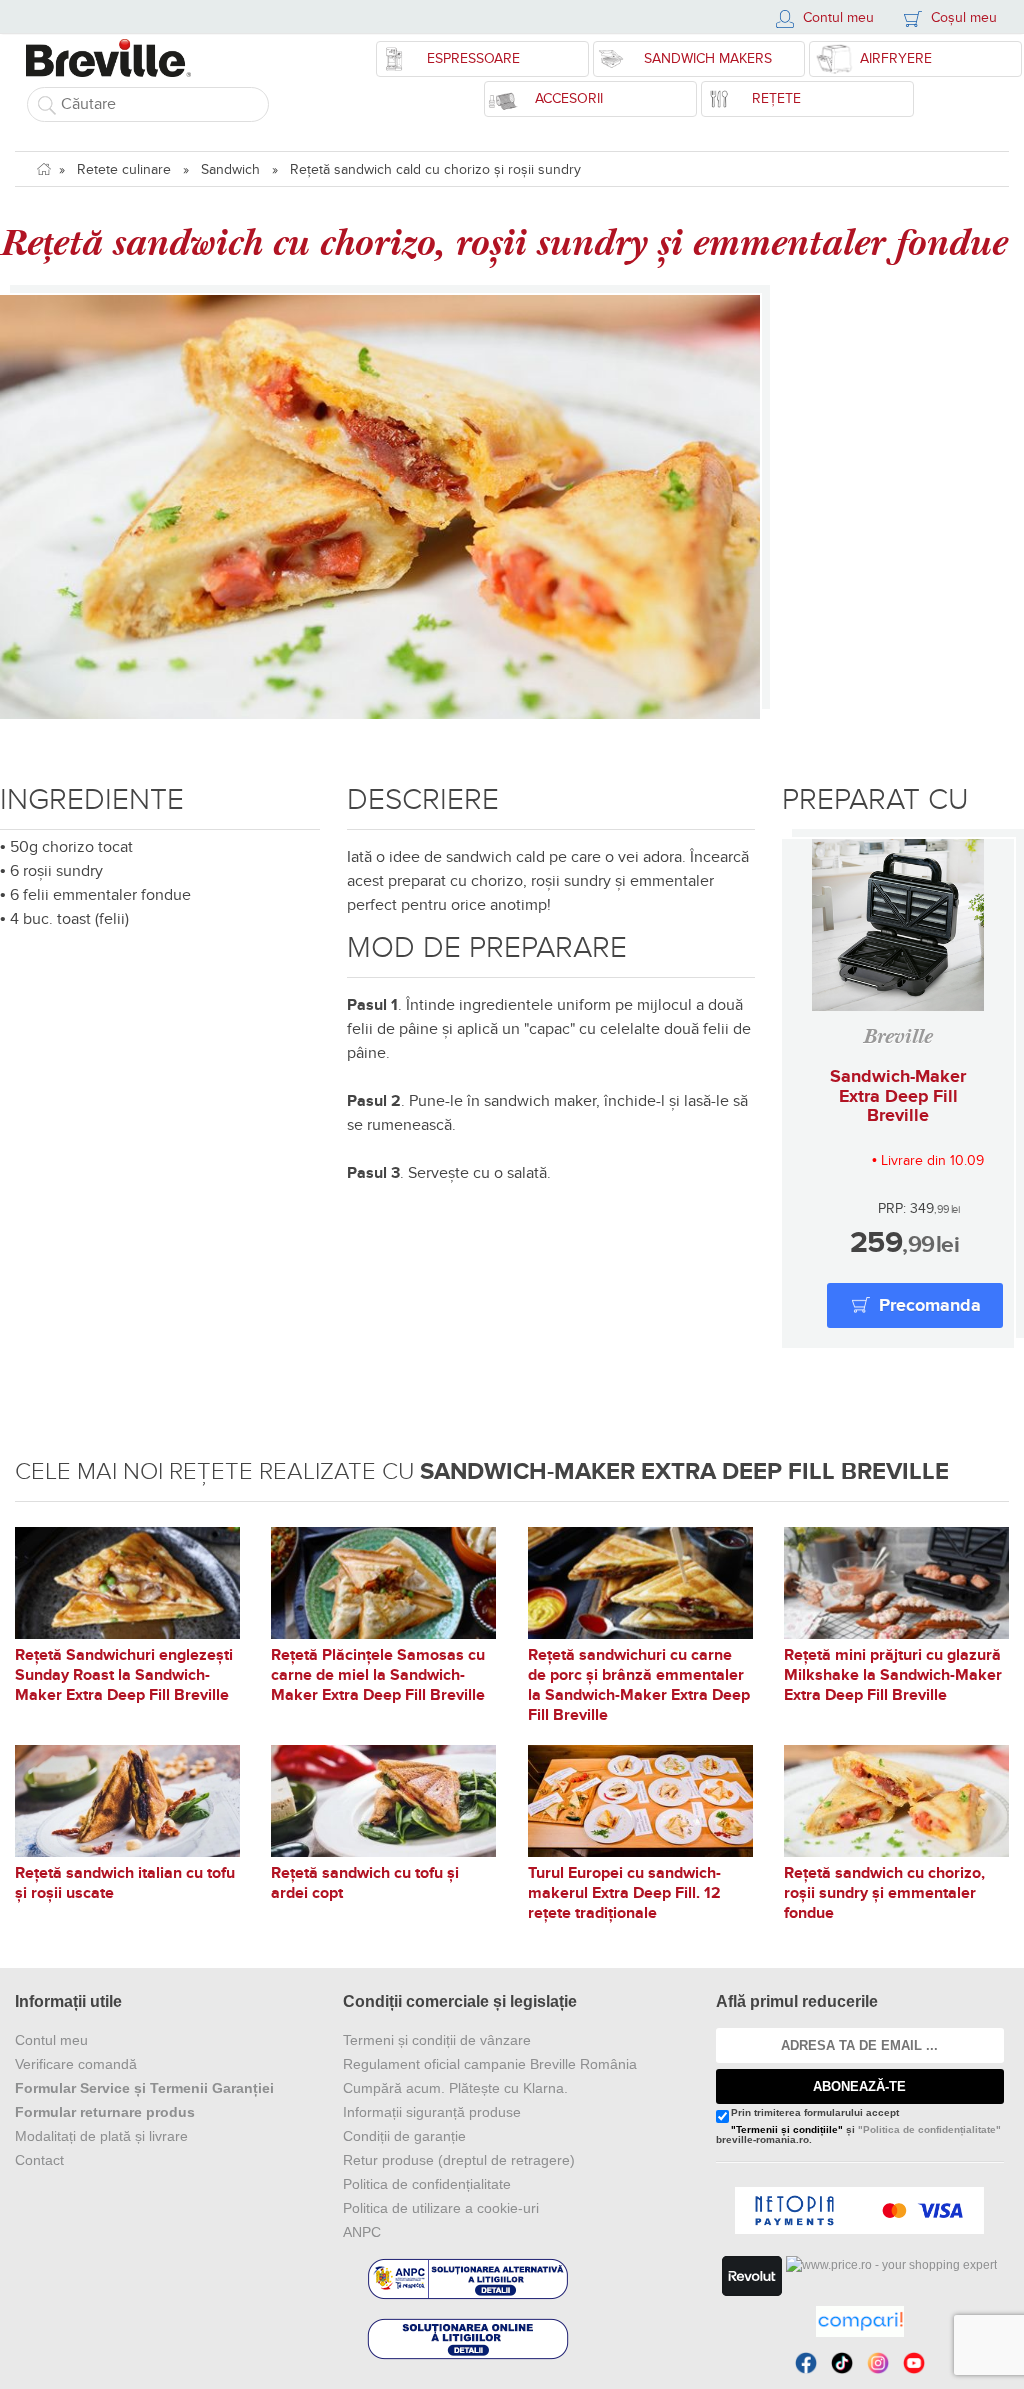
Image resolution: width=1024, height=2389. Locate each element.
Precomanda (930, 1306)
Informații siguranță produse (432, 2112)
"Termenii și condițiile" (787, 2129)
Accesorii (569, 98)
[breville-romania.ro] (108, 48)
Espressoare (473, 58)
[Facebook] (806, 2363)
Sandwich (230, 169)
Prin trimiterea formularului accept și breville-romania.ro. (858, 2126)
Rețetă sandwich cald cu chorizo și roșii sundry (435, 169)
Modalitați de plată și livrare (101, 2136)
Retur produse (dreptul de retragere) (459, 2160)
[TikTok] (842, 2363)
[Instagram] (878, 2363)
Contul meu (51, 2040)
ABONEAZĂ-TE (859, 2086)
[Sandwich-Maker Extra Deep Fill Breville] (898, 925)
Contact (39, 2160)
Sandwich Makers (708, 58)
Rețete (776, 98)
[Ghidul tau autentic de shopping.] (860, 2321)
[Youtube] (914, 2363)
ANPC (362, 2232)
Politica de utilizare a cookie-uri (441, 2208)
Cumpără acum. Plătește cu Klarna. (455, 2088)
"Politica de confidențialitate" (929, 2129)
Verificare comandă (76, 2064)
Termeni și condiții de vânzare (437, 2040)
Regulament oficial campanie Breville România (490, 2064)
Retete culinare (124, 169)
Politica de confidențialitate (427, 2184)
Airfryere (896, 58)
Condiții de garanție (404, 2136)
